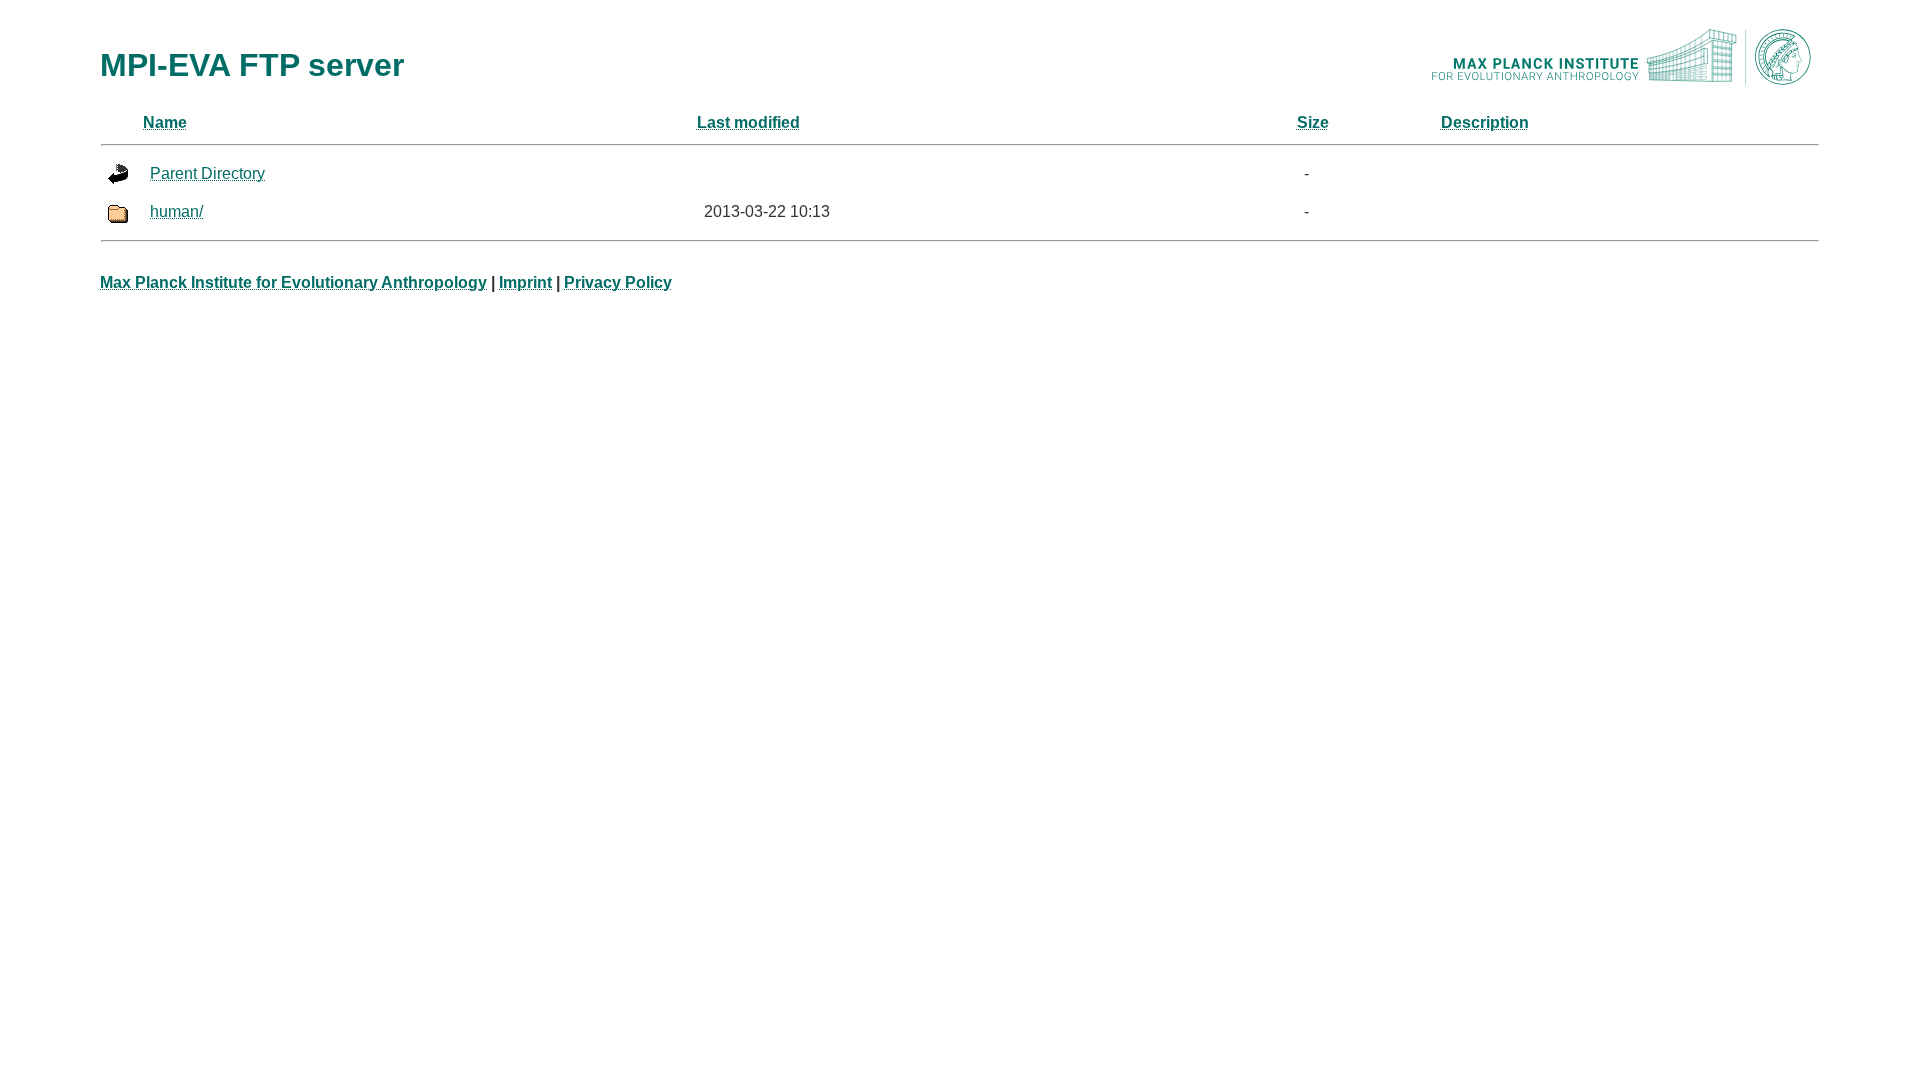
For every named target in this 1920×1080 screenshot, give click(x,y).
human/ (176, 211)
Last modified (748, 122)
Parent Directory (207, 173)
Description (1485, 122)
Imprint (525, 282)
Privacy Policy (618, 282)
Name (165, 122)
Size (1313, 122)
